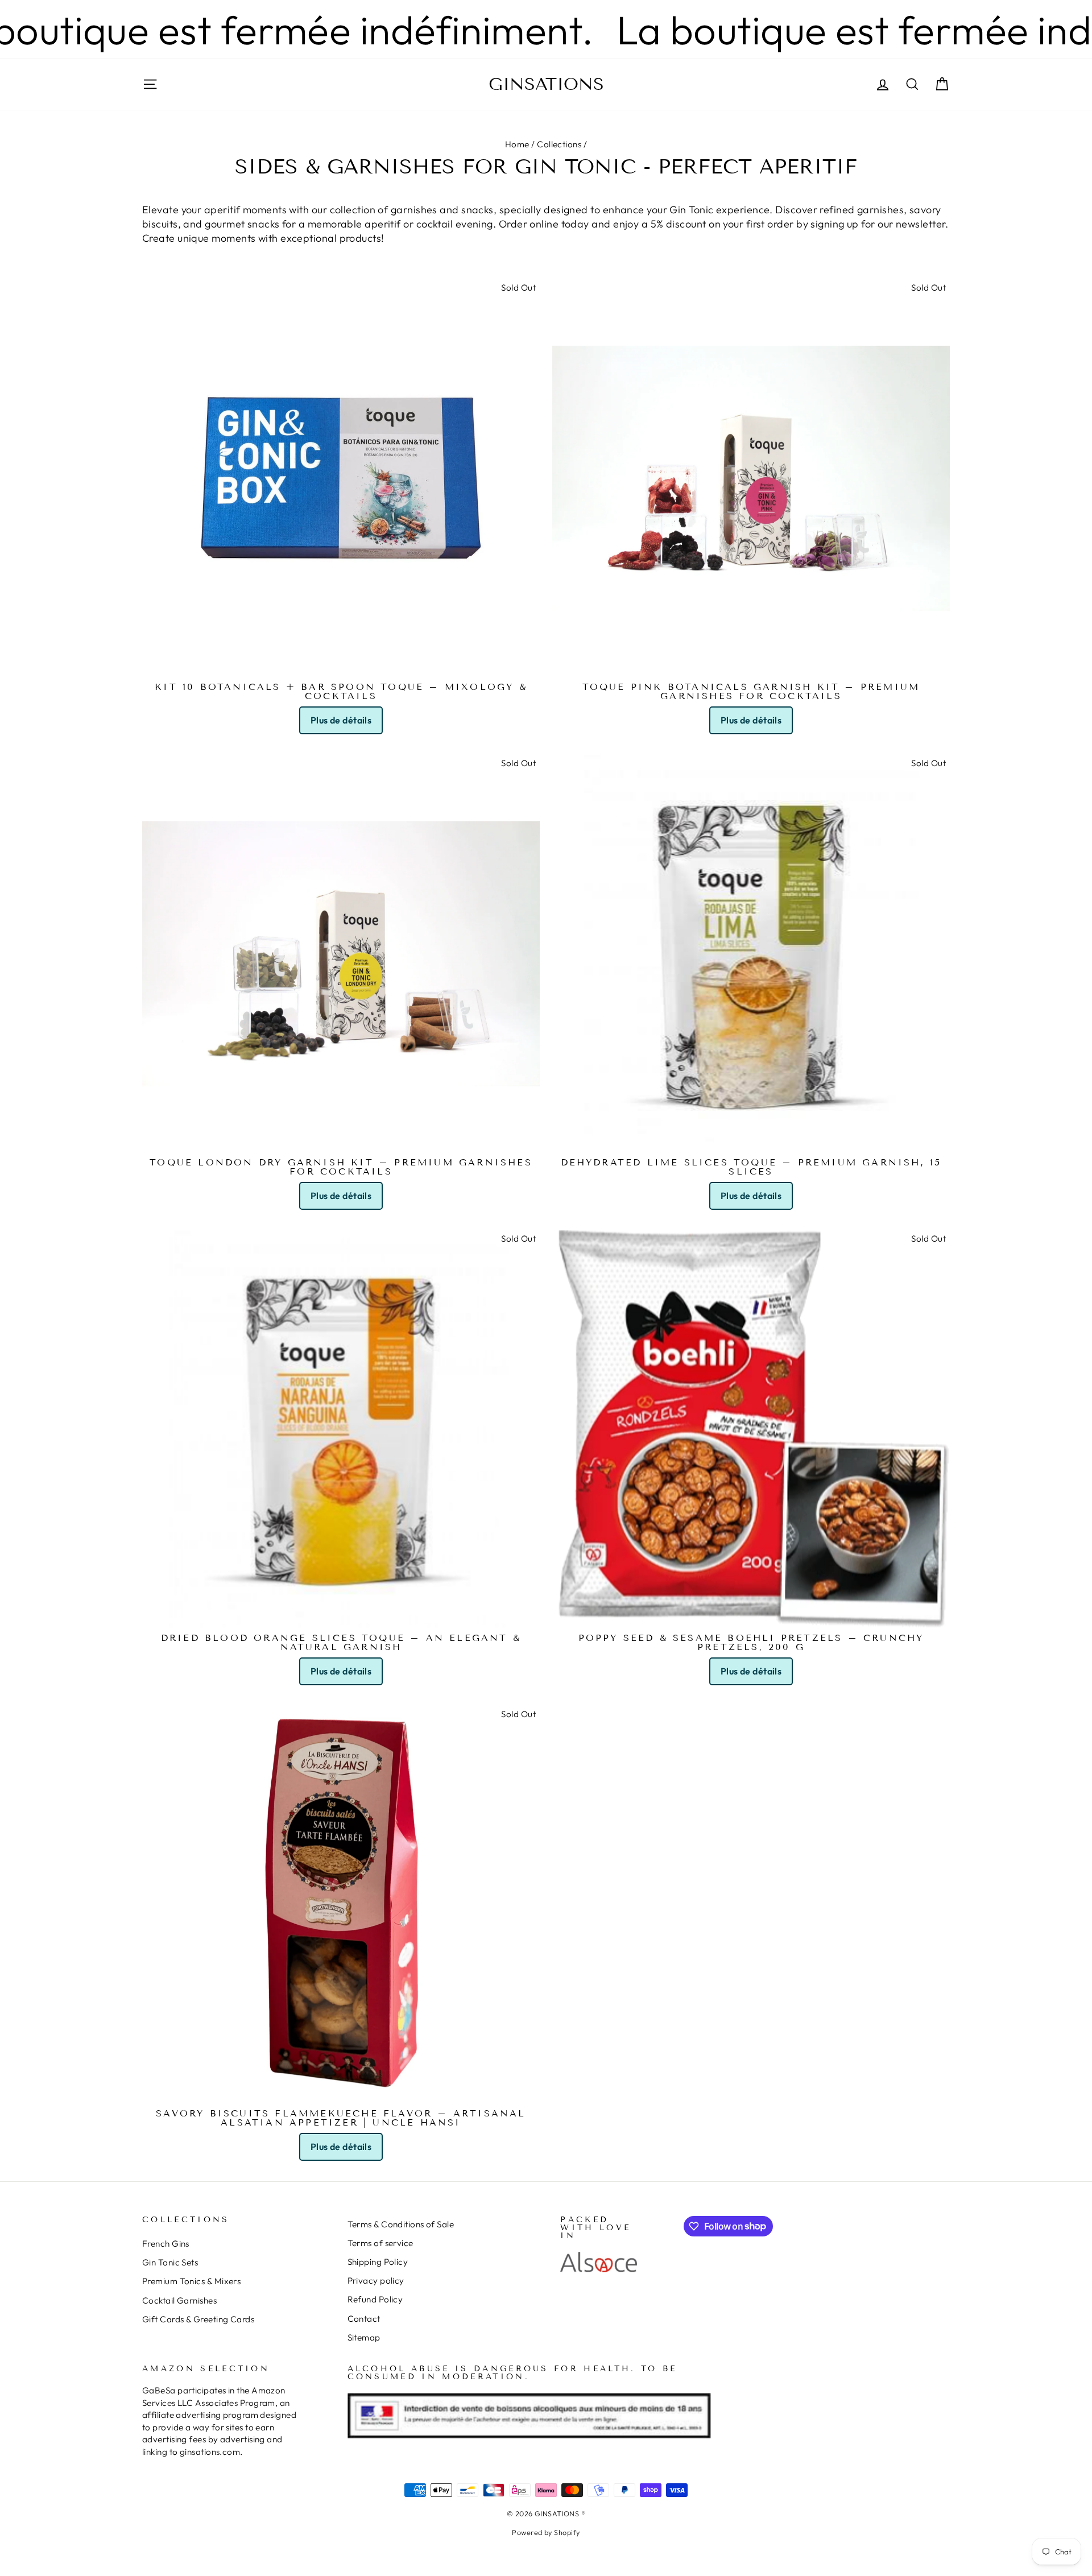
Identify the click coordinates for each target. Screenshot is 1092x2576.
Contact (364, 2319)
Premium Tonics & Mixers (191, 2281)
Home (517, 144)
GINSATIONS (546, 84)
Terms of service (380, 2243)
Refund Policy (375, 2299)
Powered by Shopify (546, 2532)
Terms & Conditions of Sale (401, 2224)
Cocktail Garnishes (179, 2300)
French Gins (166, 2244)
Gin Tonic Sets (170, 2262)
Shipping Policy (378, 2262)
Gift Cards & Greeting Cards (198, 2319)
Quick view (341, 663)
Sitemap (364, 2337)
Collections (559, 144)
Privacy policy (376, 2281)
